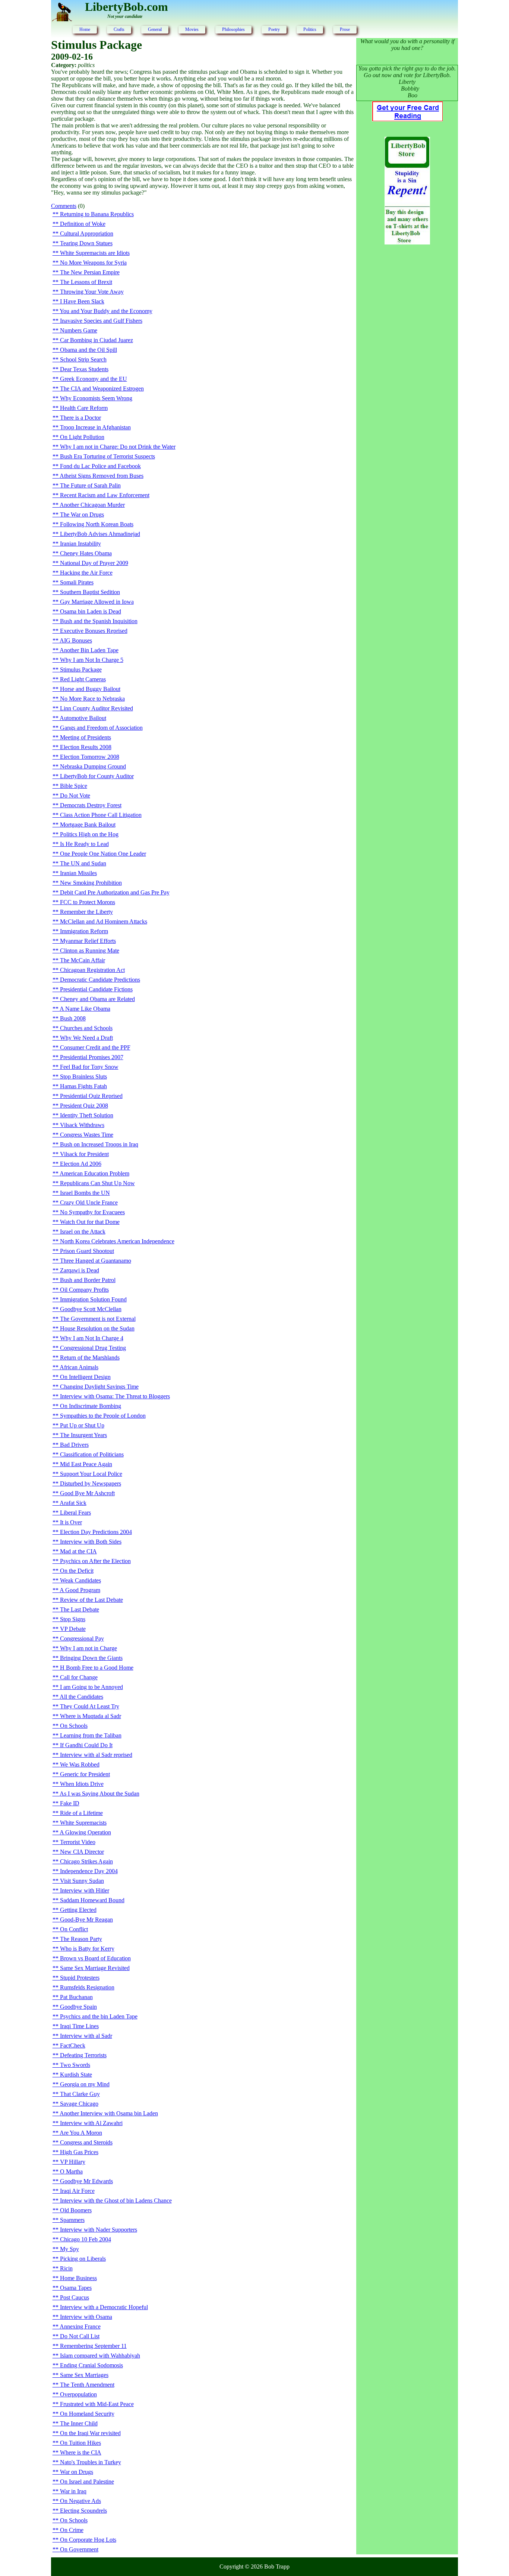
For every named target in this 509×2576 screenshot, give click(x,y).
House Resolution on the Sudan (97, 1328)
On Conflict (74, 1929)
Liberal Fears (75, 1513)
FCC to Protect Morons (88, 902)
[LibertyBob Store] (407, 242)
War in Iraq (73, 2491)
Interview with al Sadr (86, 2036)
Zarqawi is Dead (80, 1270)
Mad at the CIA (78, 1551)
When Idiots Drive (82, 1784)
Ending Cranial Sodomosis (91, 2365)
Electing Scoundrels (83, 2511)
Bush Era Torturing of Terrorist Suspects (108, 456)
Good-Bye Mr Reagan (86, 1920)
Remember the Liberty (86, 912)
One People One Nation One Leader (103, 854)
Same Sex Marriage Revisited (95, 1968)
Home (85, 29)
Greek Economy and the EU (94, 379)
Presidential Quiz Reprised (91, 1096)
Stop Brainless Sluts (83, 1077)
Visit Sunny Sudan (82, 1881)
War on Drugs (77, 2472)
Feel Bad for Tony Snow (89, 1067)
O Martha (71, 2171)
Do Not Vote (75, 795)
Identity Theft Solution (87, 1115)
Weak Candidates (80, 1580)
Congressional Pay (82, 1639)
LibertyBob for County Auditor (97, 776)
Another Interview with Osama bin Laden (109, 2113)
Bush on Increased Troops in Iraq (99, 1144)
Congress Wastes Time (87, 1135)
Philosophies (233, 29)
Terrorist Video (78, 1842)
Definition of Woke (83, 224)
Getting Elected (78, 1910)
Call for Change (79, 1677)
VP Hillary (73, 2162)
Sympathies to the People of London (103, 1416)
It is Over (71, 1522)
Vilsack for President (84, 1154)
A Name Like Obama (85, 1009)
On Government (79, 2549)
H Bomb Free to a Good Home (97, 1668)
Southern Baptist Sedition (90, 592)
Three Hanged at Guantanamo (96, 1261)
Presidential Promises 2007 (92, 1057)
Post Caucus (75, 2297)
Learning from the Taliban (91, 1735)
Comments (64, 206)
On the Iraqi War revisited (90, 2433)
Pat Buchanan (76, 1997)
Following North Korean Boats (97, 524)
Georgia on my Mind (85, 2084)
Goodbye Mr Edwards (86, 2181)
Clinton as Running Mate (90, 951)
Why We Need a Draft (86, 1038)
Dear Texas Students (84, 369)
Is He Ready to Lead (84, 844)
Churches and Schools (86, 1028)
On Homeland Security (87, 2414)
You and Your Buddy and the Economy (106, 311)
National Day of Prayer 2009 (94, 563)
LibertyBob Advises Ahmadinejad (100, 534)
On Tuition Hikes (80, 2443)
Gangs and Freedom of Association (101, 728)
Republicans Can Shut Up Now (97, 1183)
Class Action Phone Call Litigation (101, 815)
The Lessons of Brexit (86, 282)
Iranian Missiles (78, 873)
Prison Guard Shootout (87, 1251)
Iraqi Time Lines (79, 2026)
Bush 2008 (73, 1018)
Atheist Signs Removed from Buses (102, 476)
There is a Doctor (80, 418)
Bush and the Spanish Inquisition (99, 621)
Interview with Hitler (85, 1890)
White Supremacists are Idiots (95, 253)
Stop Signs (73, 1619)
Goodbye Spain (78, 2007)
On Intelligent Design (85, 1377)
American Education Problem (94, 1173)
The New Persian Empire (90, 272)
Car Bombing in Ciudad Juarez (97, 340)
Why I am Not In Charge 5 (92, 660)
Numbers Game (79, 330)
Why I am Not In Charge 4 (92, 1338)
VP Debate (73, 1629)
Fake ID (70, 1803)
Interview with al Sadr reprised (96, 1755)
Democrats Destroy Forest (91, 805)
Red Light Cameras (83, 679)
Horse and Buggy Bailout (90, 689)
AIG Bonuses (76, 640)
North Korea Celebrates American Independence (117, 1241)
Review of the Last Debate (91, 1600)
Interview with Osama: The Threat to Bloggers (115, 1396)
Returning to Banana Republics (97, 214)
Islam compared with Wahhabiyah (100, 2356)
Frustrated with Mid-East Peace (97, 2404)
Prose (345, 29)
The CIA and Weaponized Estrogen (102, 389)
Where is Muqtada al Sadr (91, 1716)
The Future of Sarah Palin (90, 485)
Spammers (72, 2220)
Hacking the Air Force (86, 573)
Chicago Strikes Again (86, 1861)
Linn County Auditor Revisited (97, 708)
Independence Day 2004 (89, 1871)
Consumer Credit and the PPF (95, 1047)
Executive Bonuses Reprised (94, 631)
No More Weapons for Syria (93, 263)
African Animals (79, 1367)
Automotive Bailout (83, 718)
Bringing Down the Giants (91, 1658)
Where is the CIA (81, 2452)
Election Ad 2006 (81, 1164)
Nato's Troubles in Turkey (91, 2462)
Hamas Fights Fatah (83, 1086)
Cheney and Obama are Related (97, 999)
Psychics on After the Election (95, 1561)
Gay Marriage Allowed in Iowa (97, 602)
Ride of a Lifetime (81, 1813)
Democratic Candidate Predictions (100, 980)
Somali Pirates (77, 582)
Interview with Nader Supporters (99, 2230)
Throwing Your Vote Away (92, 292)
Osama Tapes (76, 2288)
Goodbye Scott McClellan (91, 1309)
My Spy (69, 2249)
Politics (310, 29)
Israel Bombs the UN (85, 1193)
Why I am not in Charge (88, 1648)
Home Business (78, 2278)
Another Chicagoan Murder (92, 505)
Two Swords (75, 2065)
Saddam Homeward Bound (92, 1900)
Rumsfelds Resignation (87, 1987)
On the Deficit (77, 1571)
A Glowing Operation (85, 1832)
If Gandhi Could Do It (86, 1745)
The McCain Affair (83, 960)
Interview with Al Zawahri (91, 2123)
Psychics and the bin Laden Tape (99, 2016)
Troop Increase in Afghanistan (95, 427)
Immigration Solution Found (93, 1299)
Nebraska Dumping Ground (93, 766)
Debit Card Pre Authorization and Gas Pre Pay (115, 892)
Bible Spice (74, 786)
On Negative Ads (80, 2501)
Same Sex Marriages (84, 2375)
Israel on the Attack (83, 1232)
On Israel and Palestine (87, 2482)
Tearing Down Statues (86, 243)
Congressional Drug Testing (93, 1348)
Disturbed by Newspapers (91, 1483)
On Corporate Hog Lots (88, 2540)
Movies (192, 29)
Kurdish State (76, 2075)
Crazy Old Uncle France (89, 1202)
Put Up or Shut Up (82, 1425)
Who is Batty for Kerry (87, 1949)
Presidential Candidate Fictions (96, 989)
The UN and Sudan (83, 863)
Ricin (66, 2268)
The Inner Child (79, 2423)
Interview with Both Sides (91, 1542)
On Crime (72, 2530)
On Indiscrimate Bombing (91, 1406)
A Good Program (80, 1590)
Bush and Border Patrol (88, 1280)
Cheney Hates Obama (86, 553)
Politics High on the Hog (89, 834)
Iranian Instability (80, 544)
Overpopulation (78, 2394)
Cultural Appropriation (87, 233)
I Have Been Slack (82, 301)
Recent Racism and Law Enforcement (105, 495)
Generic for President (85, 1774)
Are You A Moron (81, 2133)
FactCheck (73, 2045)
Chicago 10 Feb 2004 (86, 2239)
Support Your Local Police (91, 1474)
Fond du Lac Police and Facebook (100, 466)
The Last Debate (80, 1609)
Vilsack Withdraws (82, 1125)
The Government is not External (98, 1319)
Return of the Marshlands (90, 1358)
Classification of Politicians (92, 1454)
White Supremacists (83, 1823)
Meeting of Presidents (86, 737)
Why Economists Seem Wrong (96, 398)
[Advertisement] (407, 371)
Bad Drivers (74, 1445)
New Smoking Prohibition (91, 883)
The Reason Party (81, 1939)
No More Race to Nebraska (92, 699)
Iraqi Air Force (77, 2191)
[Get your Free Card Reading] (407, 119)
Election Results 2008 (86, 747)
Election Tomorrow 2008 (90, 757)
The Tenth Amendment (87, 2385)
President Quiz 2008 (84, 1106)
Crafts (119, 29)
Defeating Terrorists (83, 2055)
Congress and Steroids (86, 2142)
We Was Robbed (80, 1764)
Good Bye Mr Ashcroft (87, 1493)
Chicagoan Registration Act (92, 970)
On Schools (74, 1726)
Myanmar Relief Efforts (88, 941)
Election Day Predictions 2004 (96, 1532)
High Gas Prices (79, 2152)
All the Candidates (81, 1697)
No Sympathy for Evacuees (92, 1212)
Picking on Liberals (83, 2259)
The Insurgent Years (83, 1435)
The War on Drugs (82, 514)
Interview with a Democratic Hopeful (104, 2307)
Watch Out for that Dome (90, 1222)
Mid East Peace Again (86, 1464)
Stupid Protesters (80, 1978)
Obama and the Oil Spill (88, 350)
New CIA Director (82, 1852)
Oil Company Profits (84, 1290)
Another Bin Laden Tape (89, 650)
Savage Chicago (79, 2104)
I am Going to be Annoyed (91, 1687)
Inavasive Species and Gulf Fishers (101, 321)
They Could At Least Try (90, 1706)
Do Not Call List (80, 2336)
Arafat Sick (73, 1503)
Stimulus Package (81, 670)
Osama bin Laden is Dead (91, 611)
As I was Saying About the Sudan (99, 1794)
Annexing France (80, 2326)
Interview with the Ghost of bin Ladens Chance (116, 2201)
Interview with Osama (86, 2317)
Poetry (274, 29)
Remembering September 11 (93, 2346)
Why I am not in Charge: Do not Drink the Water (118, 447)
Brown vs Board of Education (95, 1958)
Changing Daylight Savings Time (99, 1387)
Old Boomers (76, 2210)
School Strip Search (83, 359)
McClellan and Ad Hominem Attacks (104, 921)
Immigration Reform (84, 931)
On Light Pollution (82, 437)
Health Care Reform (84, 408)
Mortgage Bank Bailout (88, 825)
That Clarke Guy (80, 2094)
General (155, 29)
